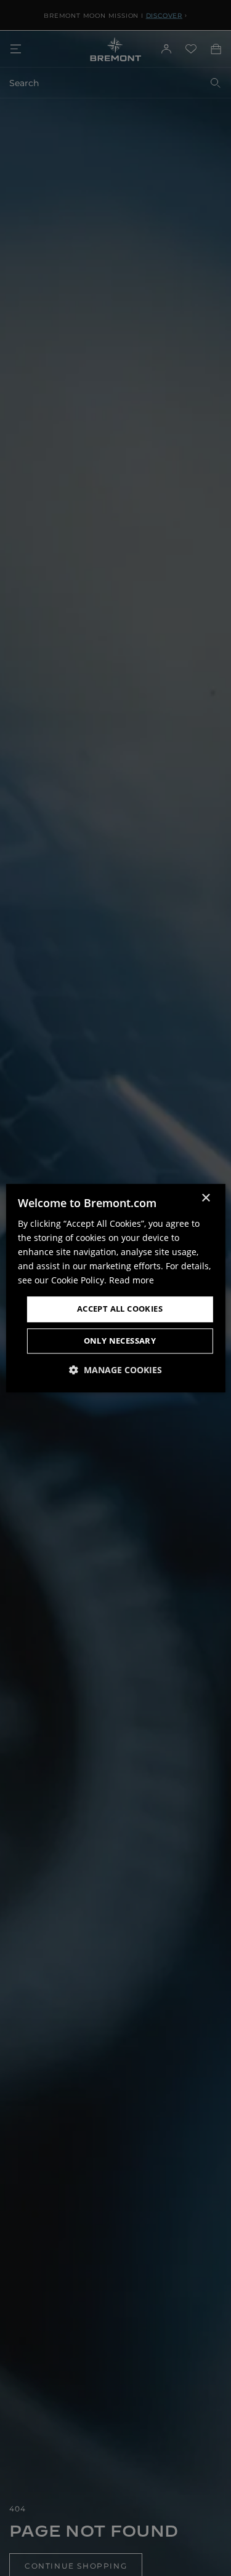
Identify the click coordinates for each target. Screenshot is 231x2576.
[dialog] (115, 1288)
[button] (115, 1370)
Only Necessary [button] (120, 1341)
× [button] (205, 1198)
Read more (132, 1281)
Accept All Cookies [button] (120, 1309)
